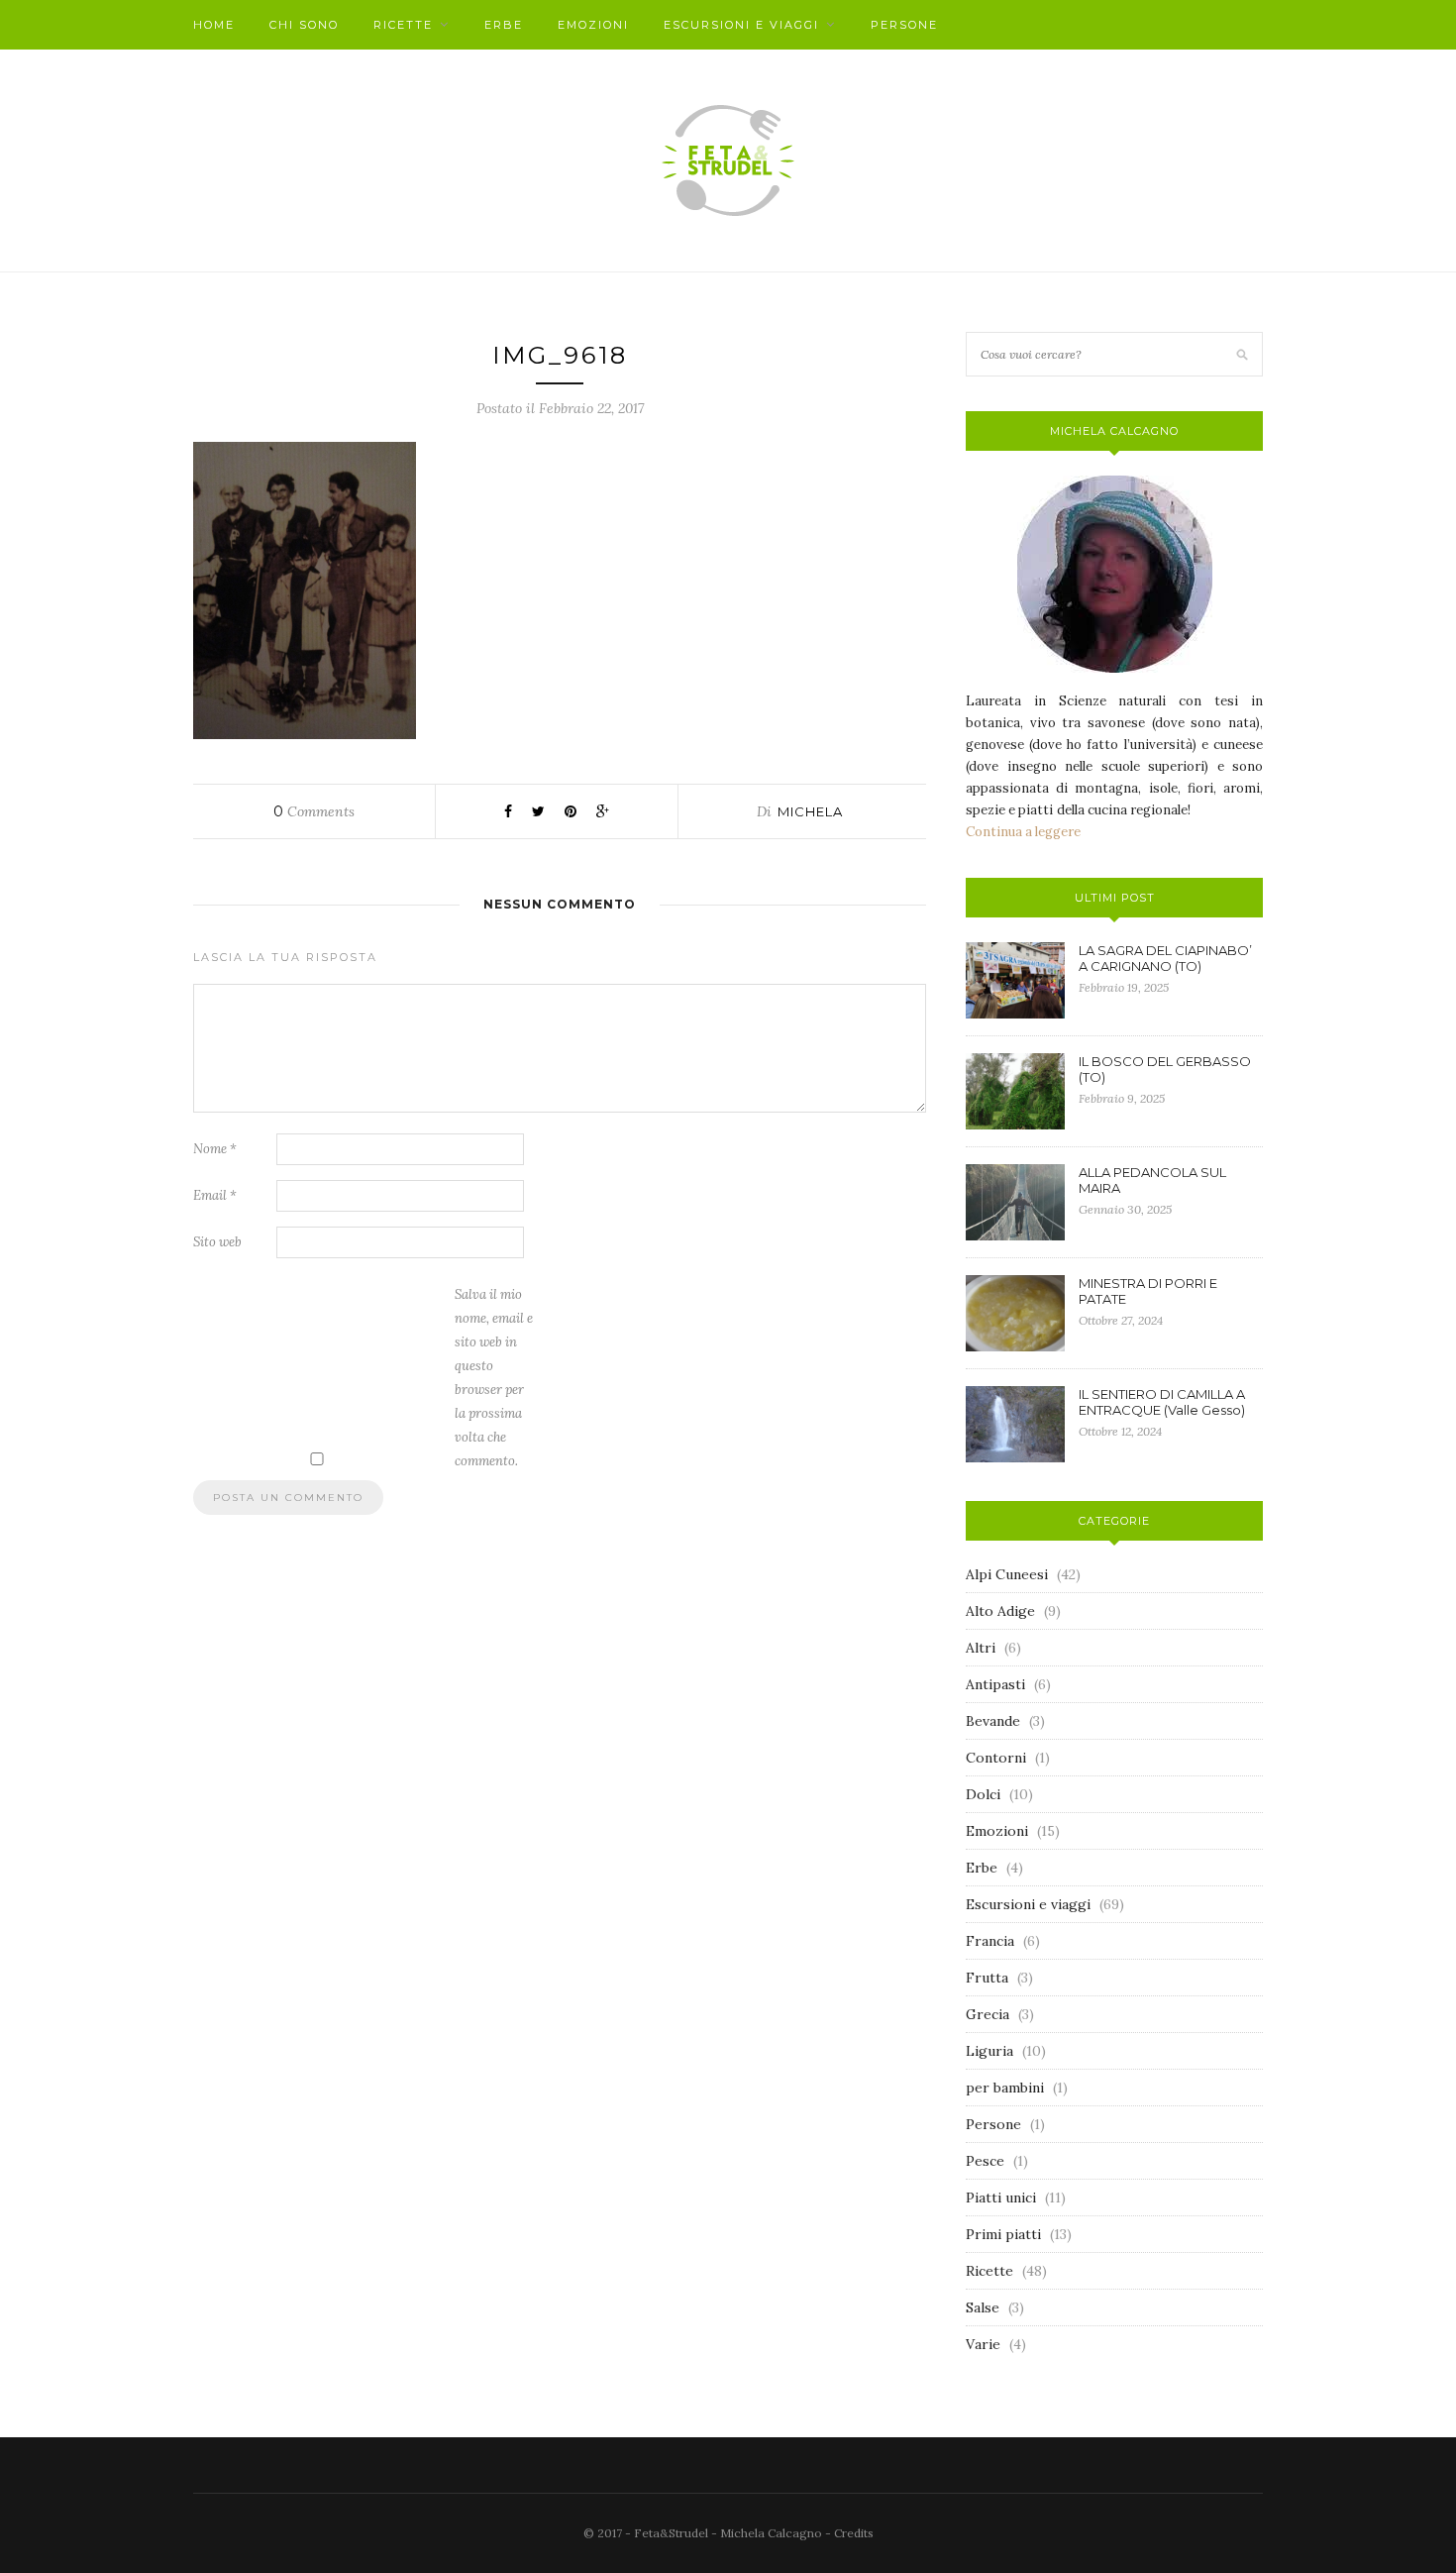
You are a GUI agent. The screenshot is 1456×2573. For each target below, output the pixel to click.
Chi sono (304, 25)
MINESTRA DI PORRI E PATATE (1148, 1291)
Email (215, 1195)
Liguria (989, 2051)
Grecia (988, 2014)
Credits (854, 2533)
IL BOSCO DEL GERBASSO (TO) (1165, 1069)
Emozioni (593, 25)
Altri (981, 1648)
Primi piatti (1003, 2234)
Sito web (217, 1242)
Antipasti (995, 1684)
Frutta (987, 1978)
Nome (215, 1149)
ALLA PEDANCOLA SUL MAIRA (1152, 1180)
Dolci (983, 1794)
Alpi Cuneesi (1007, 1574)
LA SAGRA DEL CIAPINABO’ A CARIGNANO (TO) (1165, 958)
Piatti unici (1001, 2198)
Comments (314, 811)
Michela (810, 811)
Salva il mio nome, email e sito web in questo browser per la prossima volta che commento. (494, 1378)
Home (214, 25)
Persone (904, 25)
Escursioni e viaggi (741, 25)
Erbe (504, 25)
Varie (983, 2344)
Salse (983, 2307)
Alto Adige (1000, 1611)
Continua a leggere (1023, 832)
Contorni (996, 1758)
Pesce (985, 2161)
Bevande (993, 1721)
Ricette (403, 25)
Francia (990, 1941)
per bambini (1005, 2088)
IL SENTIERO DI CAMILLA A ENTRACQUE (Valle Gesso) (1162, 1402)
